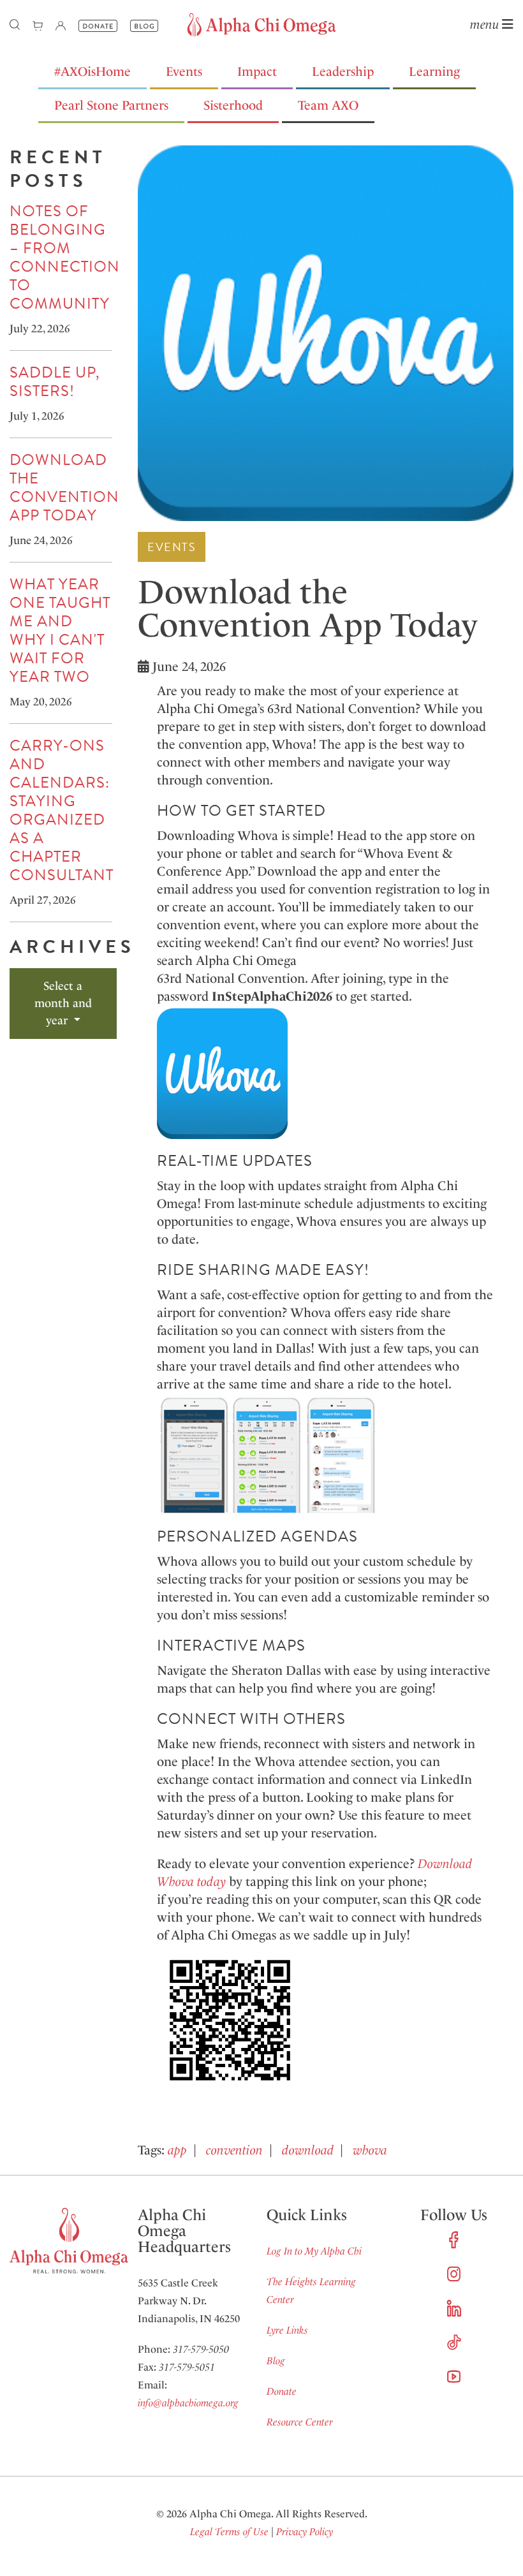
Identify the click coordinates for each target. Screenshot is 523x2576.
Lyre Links (287, 2330)
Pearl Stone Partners (111, 105)
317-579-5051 (187, 2367)
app (177, 2150)
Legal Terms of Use (229, 2532)
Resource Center (300, 2422)
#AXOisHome (92, 71)
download (308, 2150)
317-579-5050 (201, 2349)
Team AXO (328, 105)
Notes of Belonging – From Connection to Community (65, 257)
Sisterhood (233, 105)
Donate (282, 2391)
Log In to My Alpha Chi (314, 2251)
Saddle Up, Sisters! (55, 382)
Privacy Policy (305, 2532)
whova (370, 2150)
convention (234, 2150)
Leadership (343, 71)
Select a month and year (63, 1003)
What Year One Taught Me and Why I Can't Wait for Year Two (60, 630)
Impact (257, 71)
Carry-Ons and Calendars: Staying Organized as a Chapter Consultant (62, 810)
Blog (276, 2361)
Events (184, 71)
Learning (434, 71)
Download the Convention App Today (64, 488)
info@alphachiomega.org (188, 2403)
